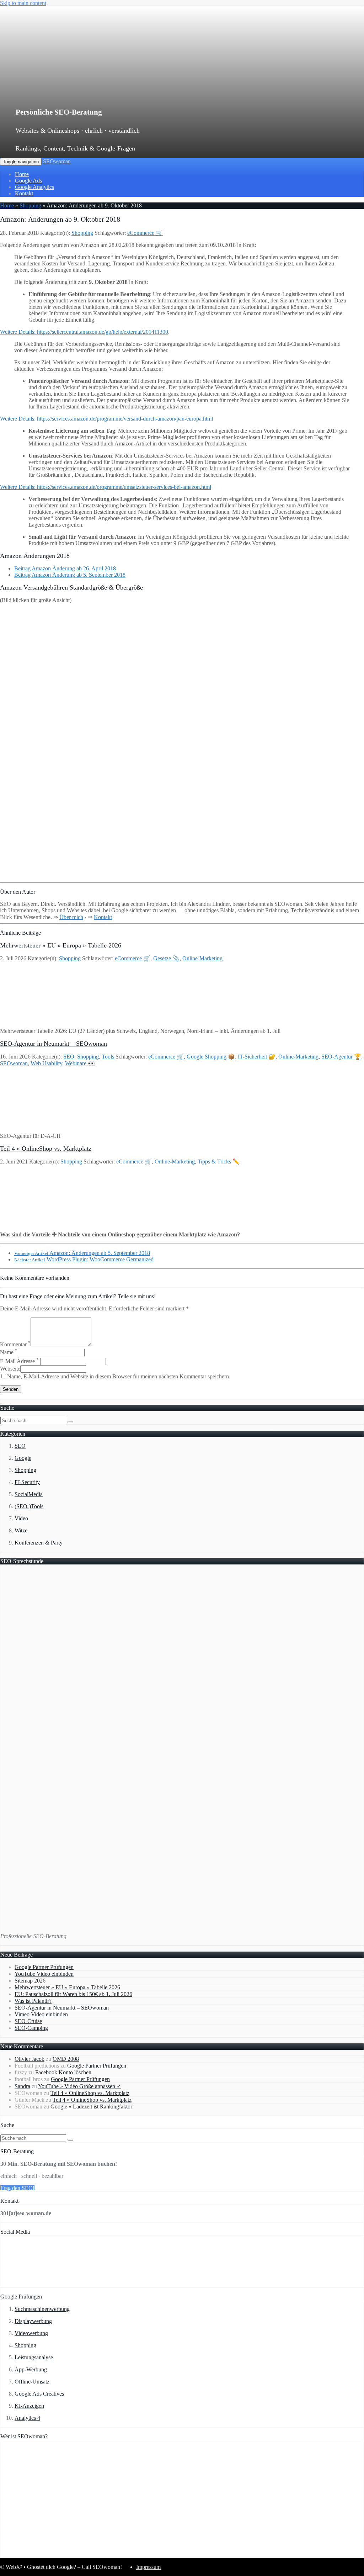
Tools (108, 1057)
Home (22, 174)
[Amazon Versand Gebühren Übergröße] (182, 876)
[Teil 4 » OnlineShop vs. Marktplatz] (47, 1222)
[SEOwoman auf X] (68, 2284)
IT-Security (27, 1482)
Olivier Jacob (30, 2059)
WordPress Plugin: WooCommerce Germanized (84, 1259)
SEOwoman (57, 161)
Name (9, 1352)
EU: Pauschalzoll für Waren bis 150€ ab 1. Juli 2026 (73, 1994)
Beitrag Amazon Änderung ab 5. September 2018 (70, 575)
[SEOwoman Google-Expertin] (269, 2554)
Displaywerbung (33, 2321)
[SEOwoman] (151, 90)
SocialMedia (29, 1494)
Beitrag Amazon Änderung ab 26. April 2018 (65, 568)
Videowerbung (31, 2333)
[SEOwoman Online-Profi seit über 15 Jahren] (89, 2554)
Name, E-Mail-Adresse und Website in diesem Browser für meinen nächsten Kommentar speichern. (119, 1376)
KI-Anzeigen (29, 2406)
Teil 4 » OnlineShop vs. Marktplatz (46, 1149)
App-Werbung (31, 2369)
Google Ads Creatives (39, 2394)
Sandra (22, 2086)
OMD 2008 (66, 2059)
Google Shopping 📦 (211, 1057)
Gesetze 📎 (166, 958)
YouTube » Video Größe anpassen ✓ (80, 2086)
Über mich (71, 917)
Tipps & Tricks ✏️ (219, 1162)
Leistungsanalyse (34, 2357)
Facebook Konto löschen (63, 2072)
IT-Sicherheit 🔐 (257, 1057)
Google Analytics (34, 187)
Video (21, 1518)
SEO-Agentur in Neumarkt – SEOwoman (53, 1044)
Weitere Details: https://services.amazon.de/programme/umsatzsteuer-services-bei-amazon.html (106, 487)
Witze (21, 1530)
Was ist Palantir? (33, 2001)
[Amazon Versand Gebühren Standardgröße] (182, 741)
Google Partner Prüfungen (44, 1967)
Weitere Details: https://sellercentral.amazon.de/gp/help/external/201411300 (84, 332)
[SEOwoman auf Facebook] (23, 2284)
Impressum (148, 2567)
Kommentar (15, 1344)
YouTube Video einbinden (44, 1974)
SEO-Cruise (28, 2021)
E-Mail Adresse (19, 1361)
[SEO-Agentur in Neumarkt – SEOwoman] (47, 1124)
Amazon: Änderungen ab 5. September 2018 (82, 1253)
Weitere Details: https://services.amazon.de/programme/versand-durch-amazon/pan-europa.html (106, 419)
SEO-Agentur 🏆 (341, 1057)
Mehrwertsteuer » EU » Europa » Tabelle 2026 (61, 945)
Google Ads (28, 181)
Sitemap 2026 (30, 1981)
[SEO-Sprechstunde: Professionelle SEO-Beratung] (89, 1924)
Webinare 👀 (80, 1063)
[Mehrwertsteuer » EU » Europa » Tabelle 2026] (47, 1019)
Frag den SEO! (17, 2188)
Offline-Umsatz (32, 2382)
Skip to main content (23, 3)
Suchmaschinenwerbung (42, 2309)
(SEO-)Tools (29, 1506)
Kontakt (24, 193)
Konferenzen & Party (39, 1543)
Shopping (30, 205)
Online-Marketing (202, 958)
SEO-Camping (31, 2028)
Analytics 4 (27, 2418)
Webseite (10, 1369)
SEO (69, 1057)
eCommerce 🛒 (145, 233)
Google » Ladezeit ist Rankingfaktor (91, 2107)
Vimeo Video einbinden (41, 2014)
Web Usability (46, 1063)
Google (23, 1458)
